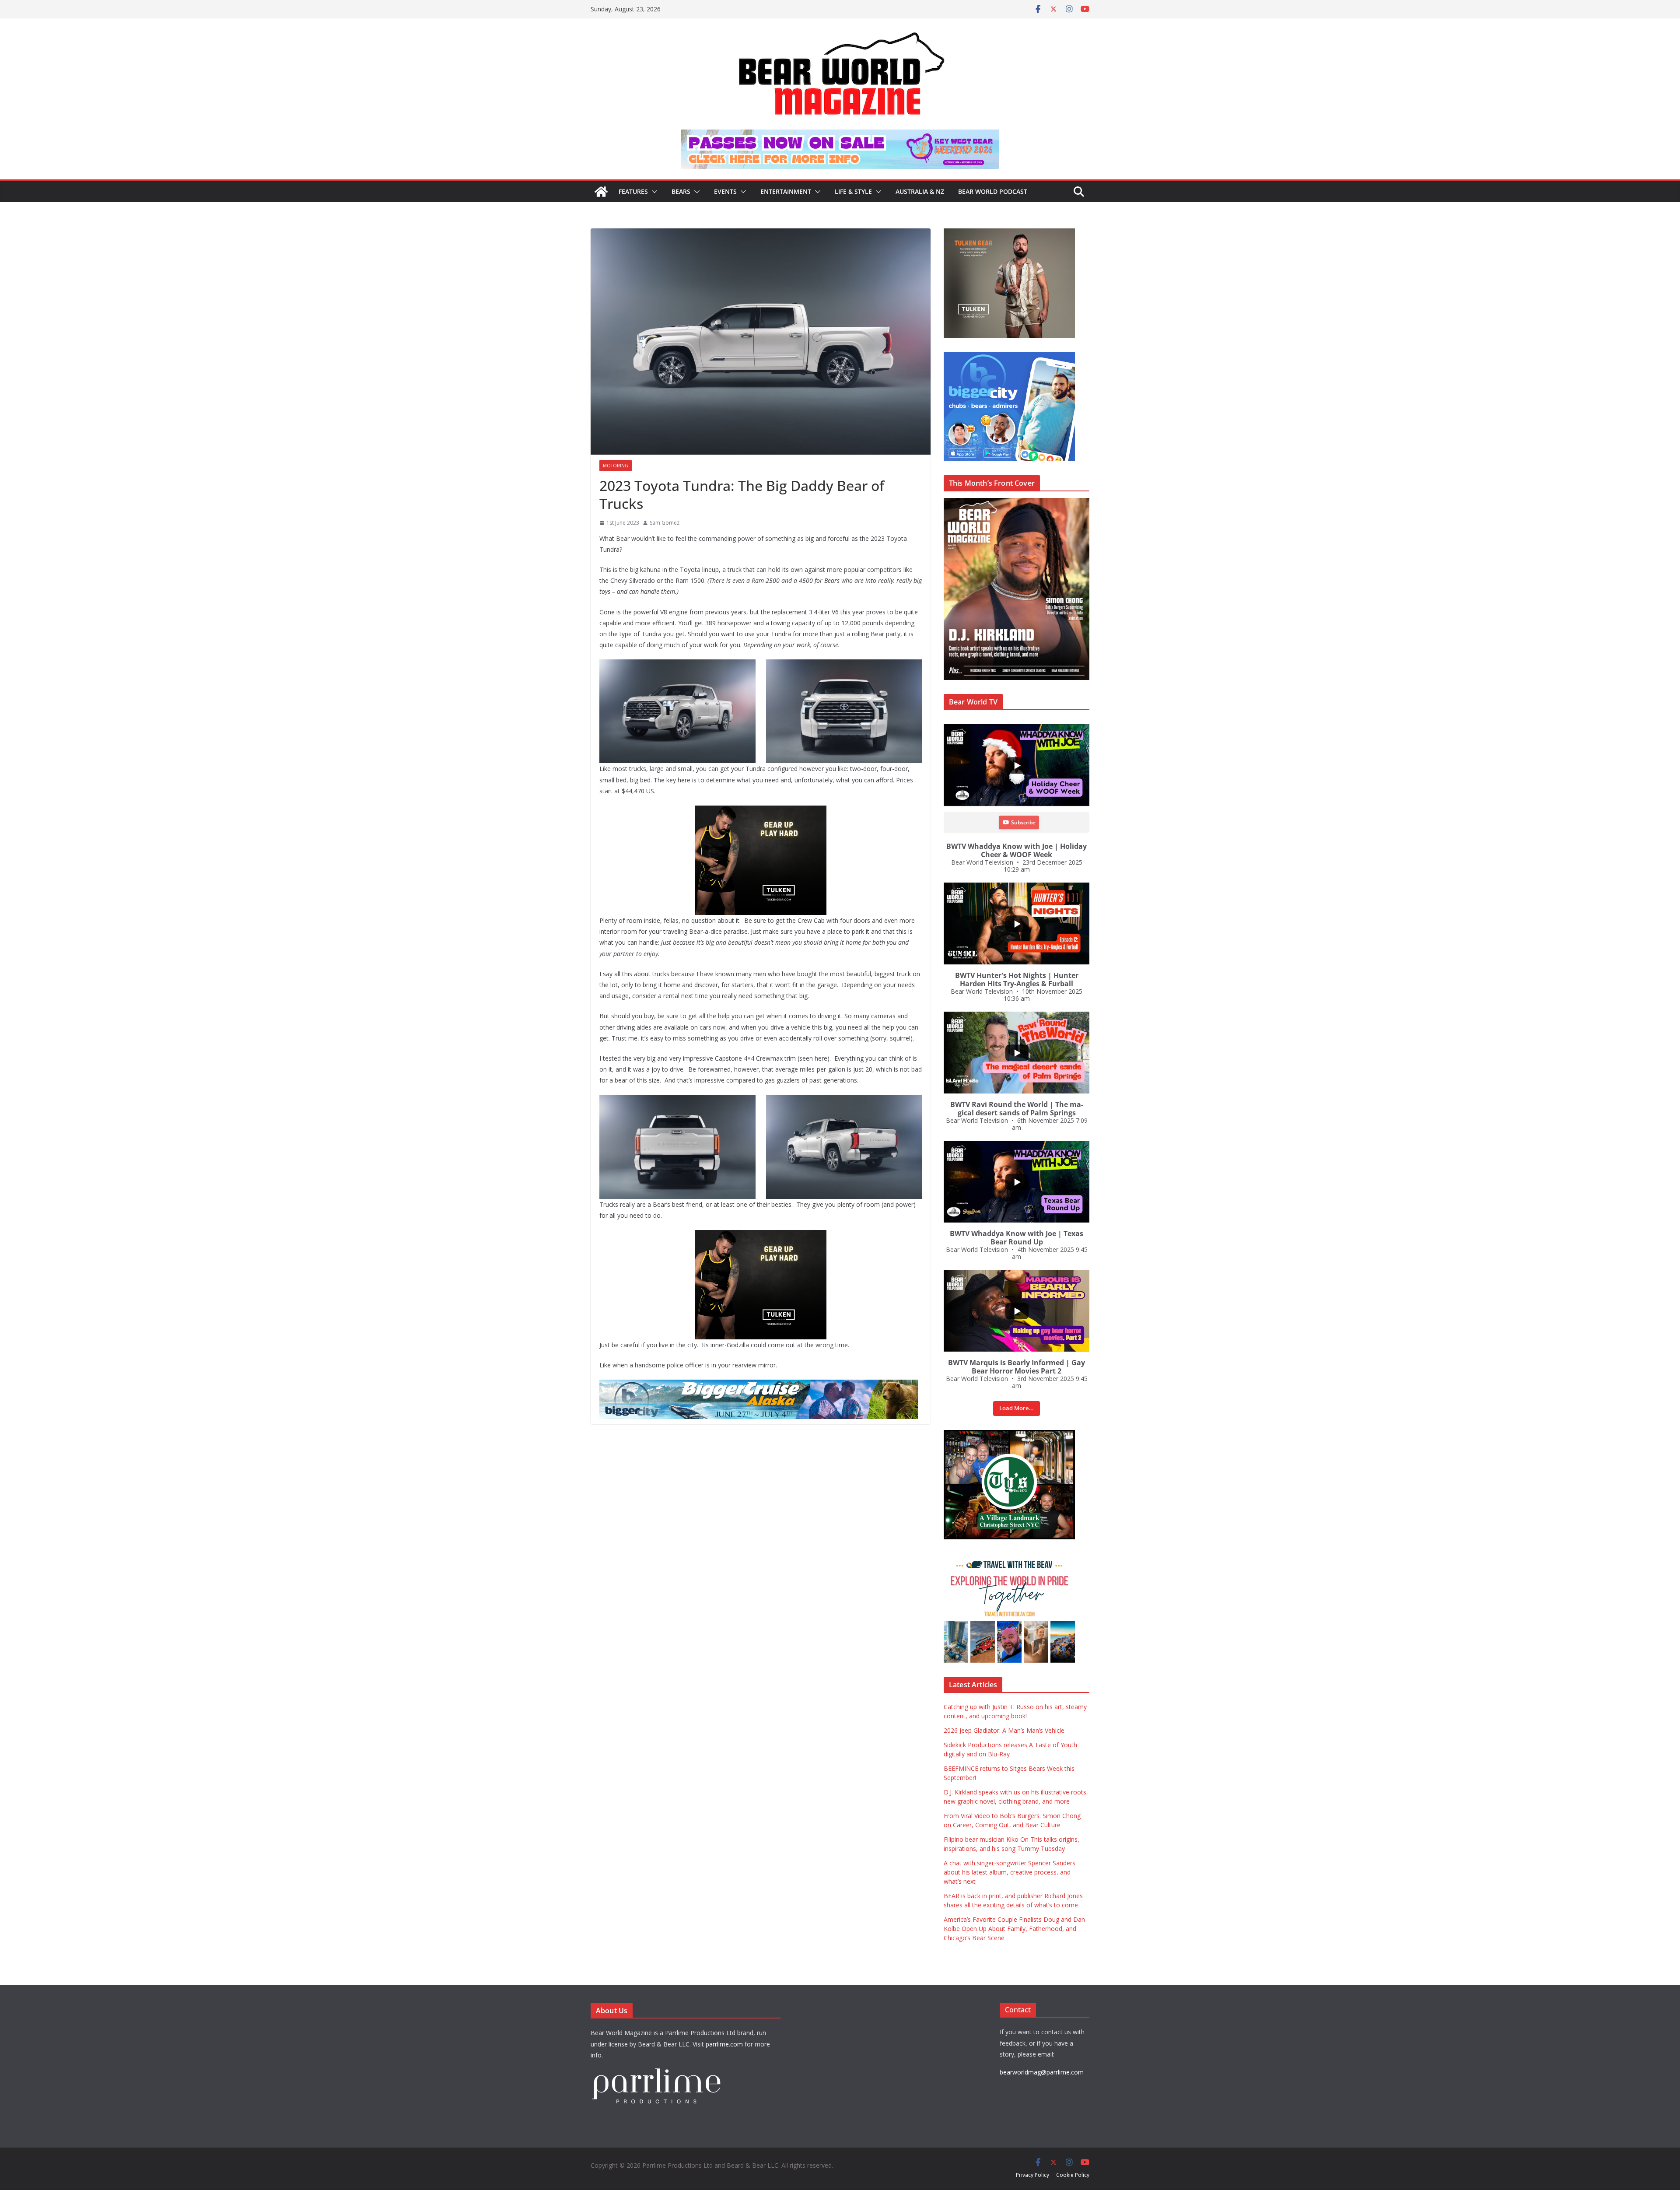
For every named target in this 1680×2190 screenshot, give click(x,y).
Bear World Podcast (993, 191)
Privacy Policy (1032, 2175)
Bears (681, 191)
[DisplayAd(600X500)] (1027, 233)
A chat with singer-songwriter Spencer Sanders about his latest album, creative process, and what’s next (1010, 1872)
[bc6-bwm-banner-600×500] (1032, 356)
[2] (792, 1236)
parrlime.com (724, 2044)
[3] (1032, 1558)
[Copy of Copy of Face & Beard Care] (1032, 1435)
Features (633, 191)
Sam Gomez (665, 523)
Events (725, 191)
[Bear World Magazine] (601, 192)
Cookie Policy (1073, 2175)
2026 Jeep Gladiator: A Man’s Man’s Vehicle (1004, 1730)
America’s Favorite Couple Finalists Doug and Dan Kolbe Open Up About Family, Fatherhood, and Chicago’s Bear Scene (1014, 1929)
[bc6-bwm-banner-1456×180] (798, 1386)
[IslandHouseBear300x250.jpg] (784, 812)
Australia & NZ (920, 191)
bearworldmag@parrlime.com (1042, 2072)
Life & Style (853, 191)
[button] (653, 192)
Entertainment (786, 191)
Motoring (616, 466)
